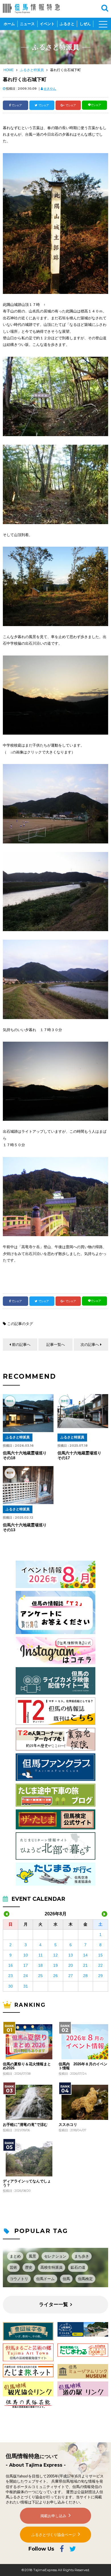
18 (40, 1965)
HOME (9, 70)
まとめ (15, 2256)
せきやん (50, 89)
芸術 (13, 2267)
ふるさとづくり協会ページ (54, 2535)
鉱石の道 (78, 2267)
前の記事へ (21, 1345)
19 (55, 1965)
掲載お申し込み (53, 2516)
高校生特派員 (52, 2267)
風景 (32, 2256)
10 (26, 1955)
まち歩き (82, 2256)
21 (85, 1965)
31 (26, 1986)
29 (100, 1976)
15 (100, 1955)
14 (85, 1955)
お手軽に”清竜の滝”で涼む (25, 2125)
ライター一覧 (54, 2305)
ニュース (27, 24)
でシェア (17, 105)
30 (11, 1986)
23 (11, 1976)
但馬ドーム (45, 2279)
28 (85, 1976)
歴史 (29, 2267)
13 (71, 1955)
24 (26, 1976)
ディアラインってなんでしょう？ (27, 2183)
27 (71, 1976)
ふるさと (67, 24)
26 (55, 1976)
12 (55, 1955)
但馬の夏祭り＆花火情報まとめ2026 (27, 2066)
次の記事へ (90, 1345)
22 (100, 1965)
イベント (47, 24)
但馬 (66, 2279)
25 (40, 1976)
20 (71, 1965)
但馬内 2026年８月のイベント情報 (83, 2066)
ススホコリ (68, 2125)
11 (41, 1955)
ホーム (9, 24)
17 (26, 1965)
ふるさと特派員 (32, 70)
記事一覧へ (56, 1345)
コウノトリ (19, 2279)
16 (11, 1965)
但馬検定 (85, 2279)
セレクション (55, 2256)
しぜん (85, 24)
